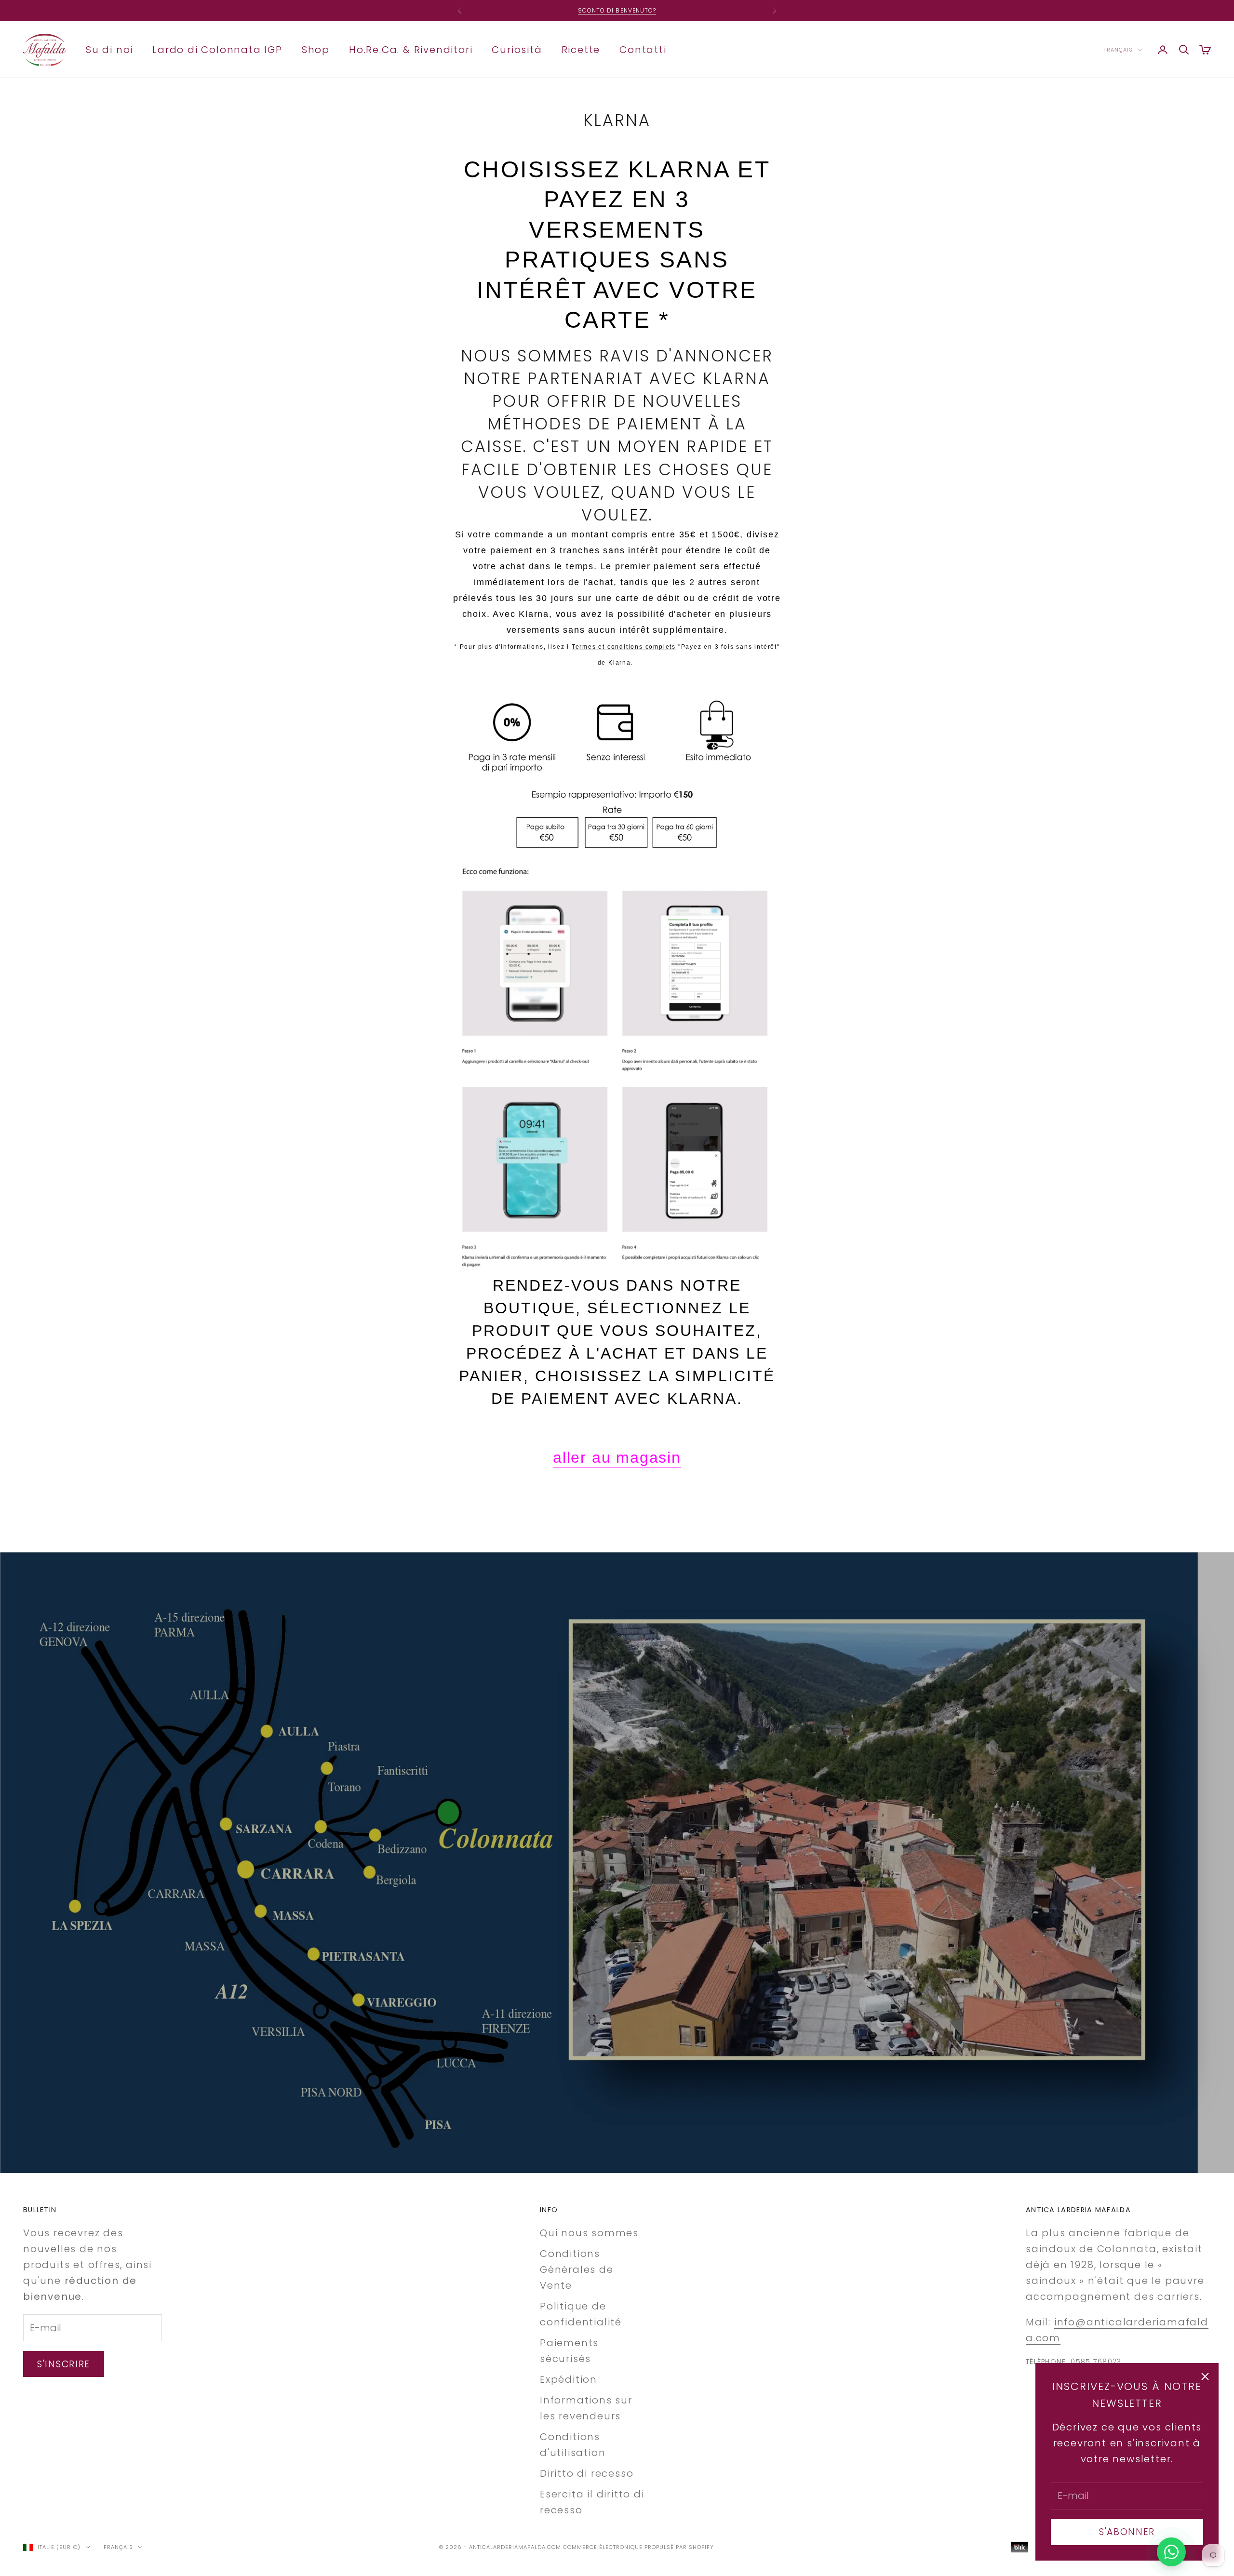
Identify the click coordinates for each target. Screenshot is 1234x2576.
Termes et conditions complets (624, 647)
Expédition (569, 2379)
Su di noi (109, 49)
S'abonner (1127, 2532)
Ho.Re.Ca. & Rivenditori (411, 49)
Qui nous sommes (589, 2233)
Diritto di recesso (587, 2473)
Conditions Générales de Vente (577, 2269)
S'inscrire (64, 2364)
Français (1118, 50)
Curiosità (517, 49)
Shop (316, 49)
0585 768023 (1096, 2362)
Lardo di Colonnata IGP (217, 49)
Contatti (643, 49)
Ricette (581, 49)
